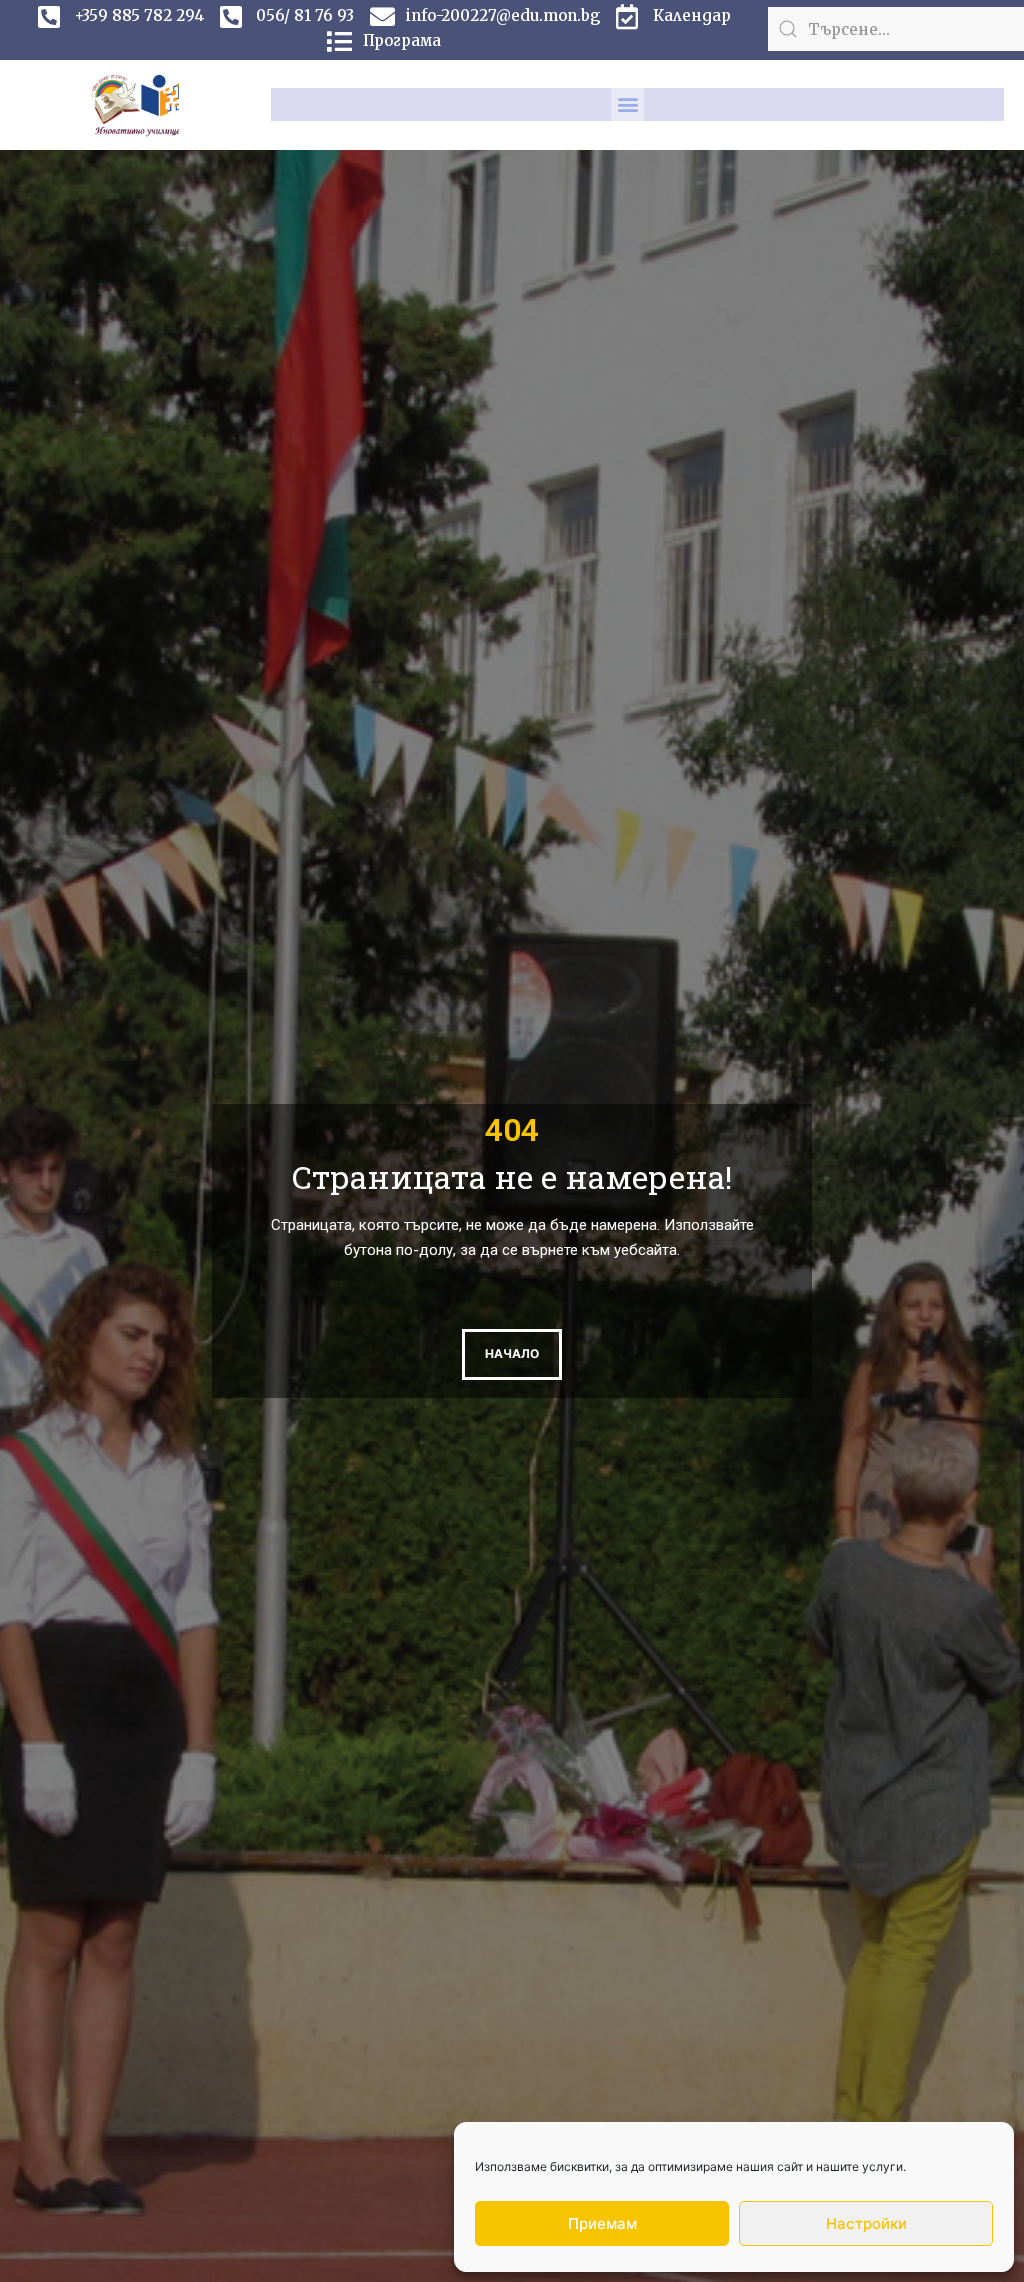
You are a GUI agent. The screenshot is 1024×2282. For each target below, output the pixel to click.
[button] (627, 104)
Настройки (866, 2223)
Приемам (602, 2223)
